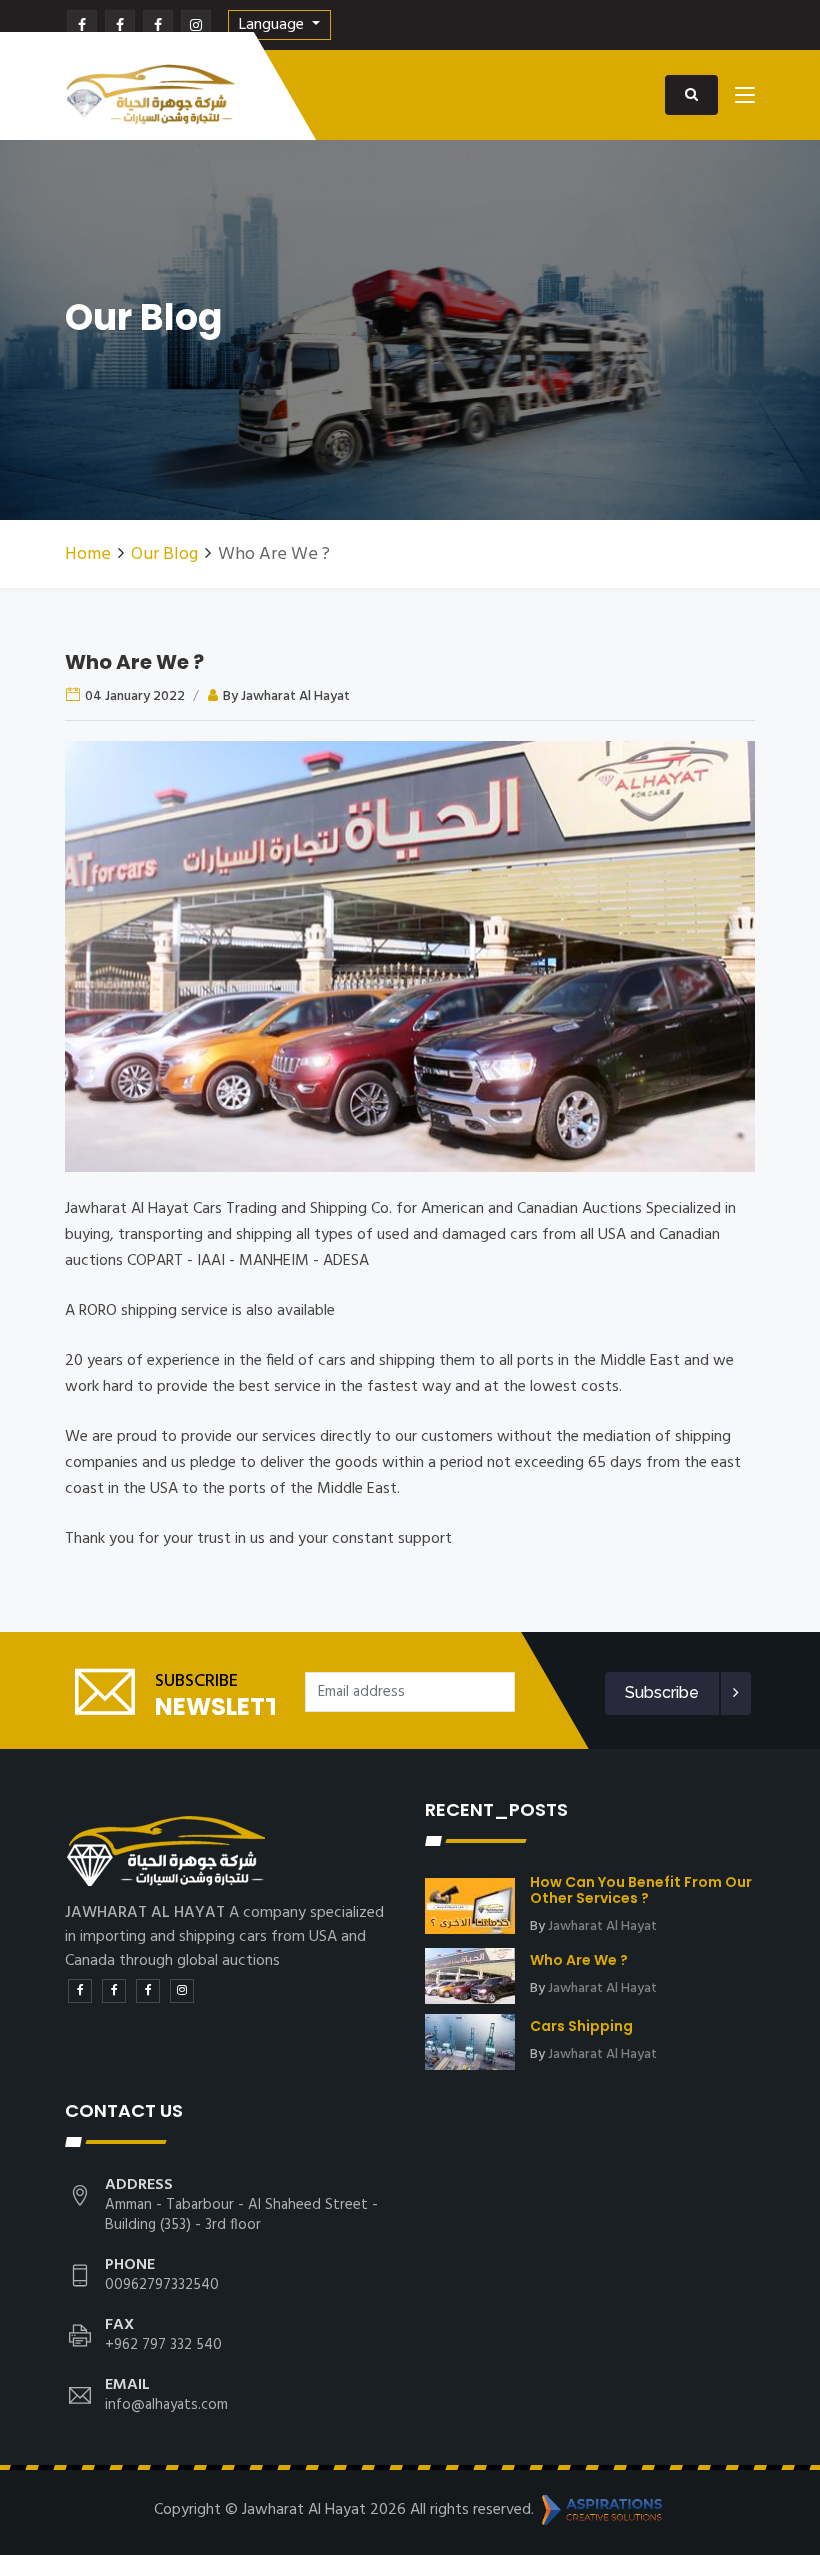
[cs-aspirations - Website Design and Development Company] (602, 2510)
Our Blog (164, 554)
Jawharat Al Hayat (602, 1926)
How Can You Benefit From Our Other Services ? (641, 1890)
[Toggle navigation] (745, 99)
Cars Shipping (581, 2026)
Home (88, 554)
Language (273, 25)
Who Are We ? (134, 662)
